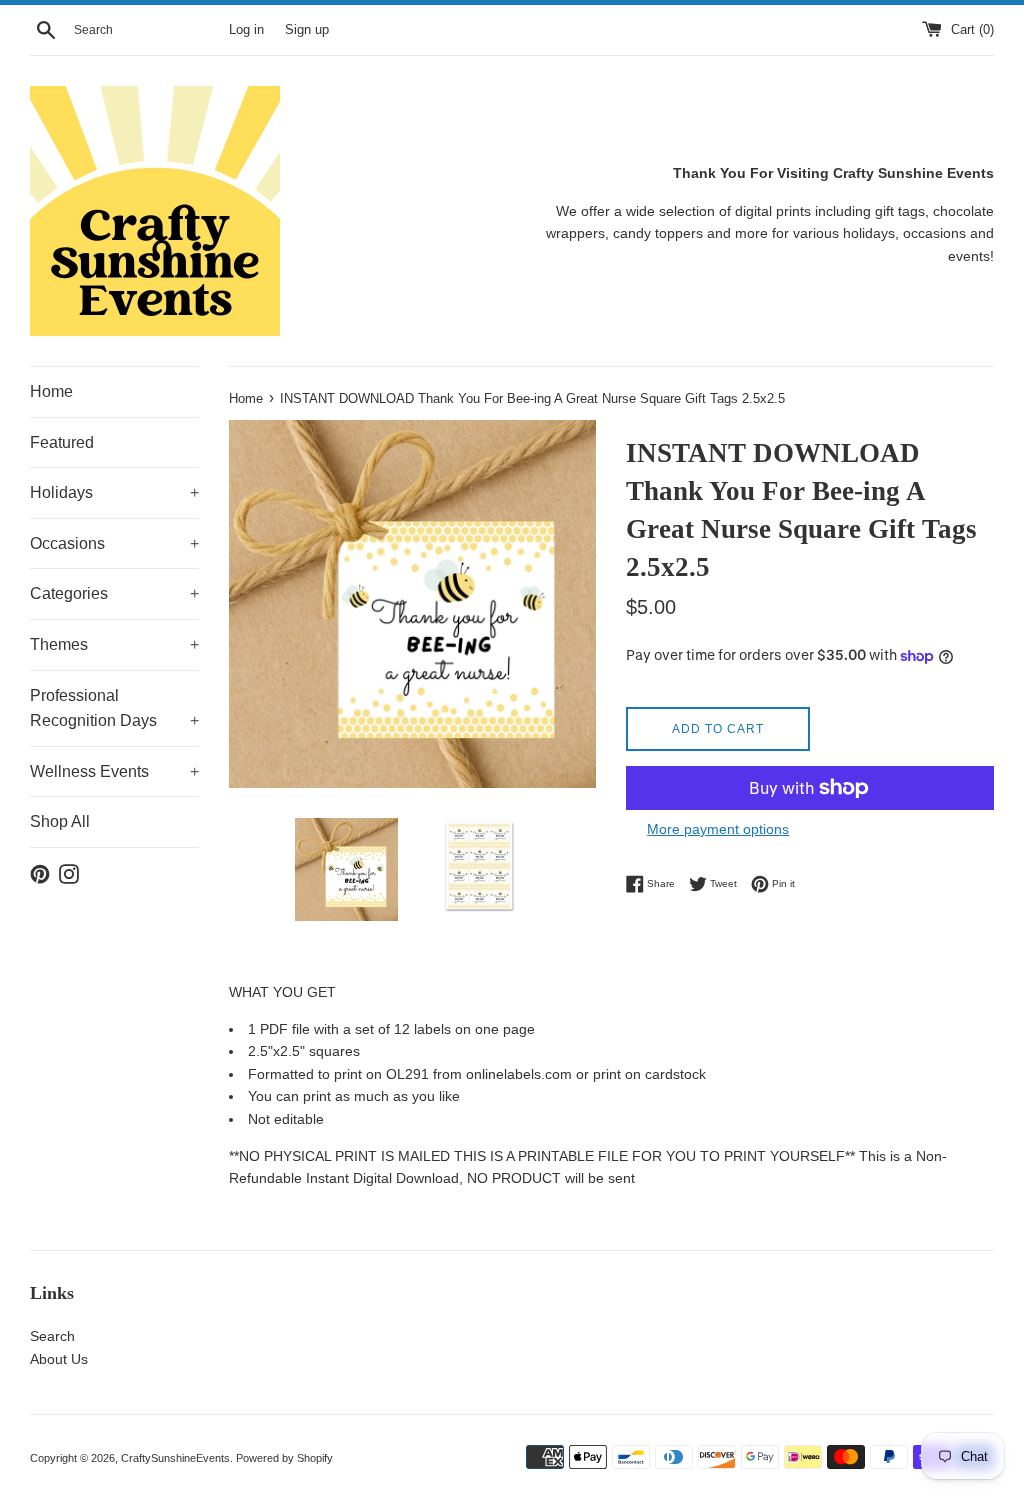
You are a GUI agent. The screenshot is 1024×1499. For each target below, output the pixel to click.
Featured (62, 442)
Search (52, 1336)
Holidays (114, 492)
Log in (246, 30)
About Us (59, 1359)
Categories (114, 593)
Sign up (307, 30)
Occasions (114, 543)
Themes (114, 644)
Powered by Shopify (284, 1458)
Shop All (60, 821)
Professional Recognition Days (114, 708)
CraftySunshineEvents (175, 1458)
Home (51, 391)
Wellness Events (114, 771)
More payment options (718, 829)
